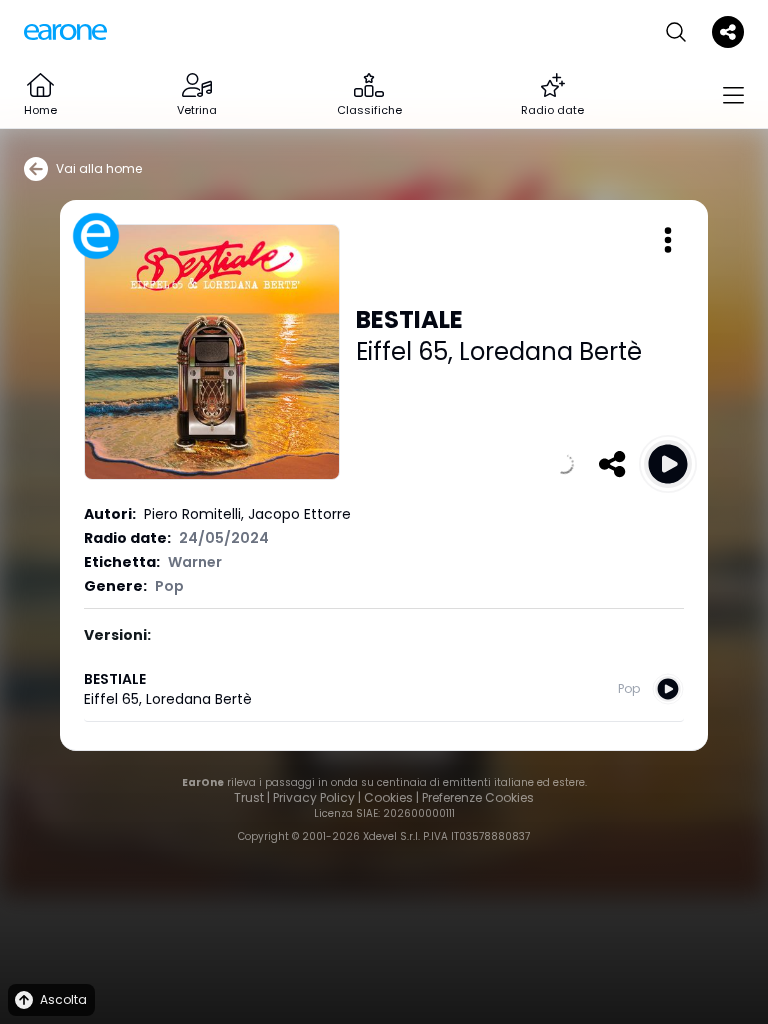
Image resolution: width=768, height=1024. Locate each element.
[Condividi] (612, 464)
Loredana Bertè (550, 351)
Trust (249, 797)
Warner (195, 562)
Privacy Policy (314, 797)
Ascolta (63, 999)
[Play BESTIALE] (668, 464)
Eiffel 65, (407, 351)
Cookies (388, 797)
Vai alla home (99, 168)
